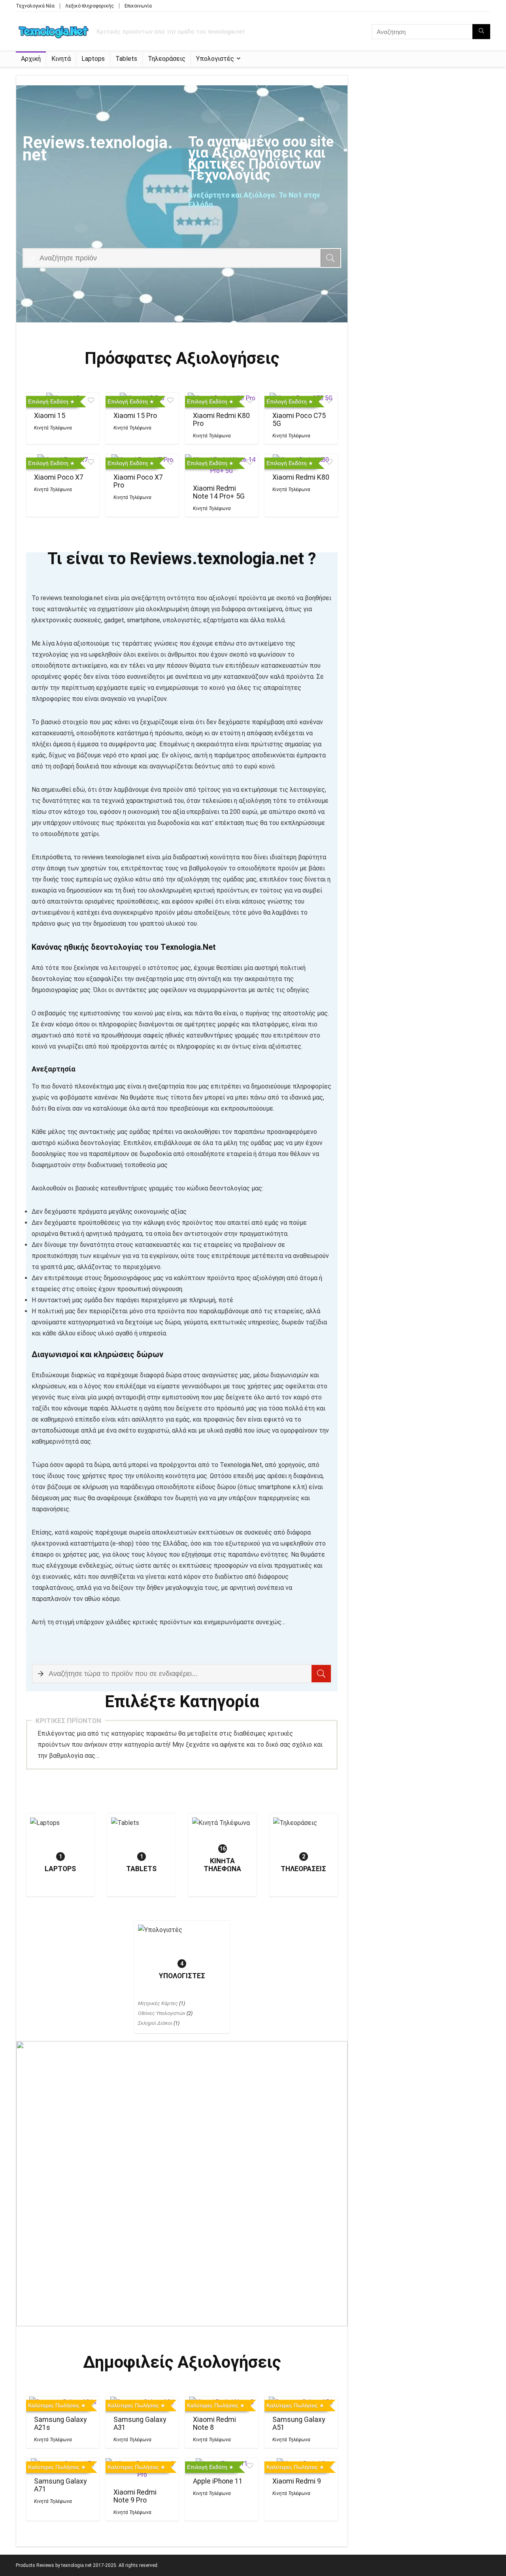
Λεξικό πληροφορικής (90, 6)
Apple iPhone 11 (218, 2481)
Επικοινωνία (138, 6)
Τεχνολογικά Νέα (35, 6)
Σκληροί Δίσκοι (155, 2023)
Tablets (126, 59)
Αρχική (31, 59)
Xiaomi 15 (50, 416)
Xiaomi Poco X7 (59, 477)
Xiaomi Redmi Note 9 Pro (135, 2496)
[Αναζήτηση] (481, 32)
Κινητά (61, 59)
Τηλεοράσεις (167, 59)
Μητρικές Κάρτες (158, 2003)
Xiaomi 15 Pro (135, 416)
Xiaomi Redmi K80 (301, 477)
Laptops (93, 59)
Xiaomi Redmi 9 (297, 2481)
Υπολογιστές (215, 59)
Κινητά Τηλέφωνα (53, 428)
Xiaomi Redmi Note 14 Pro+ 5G (219, 492)
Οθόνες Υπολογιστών (162, 2013)
